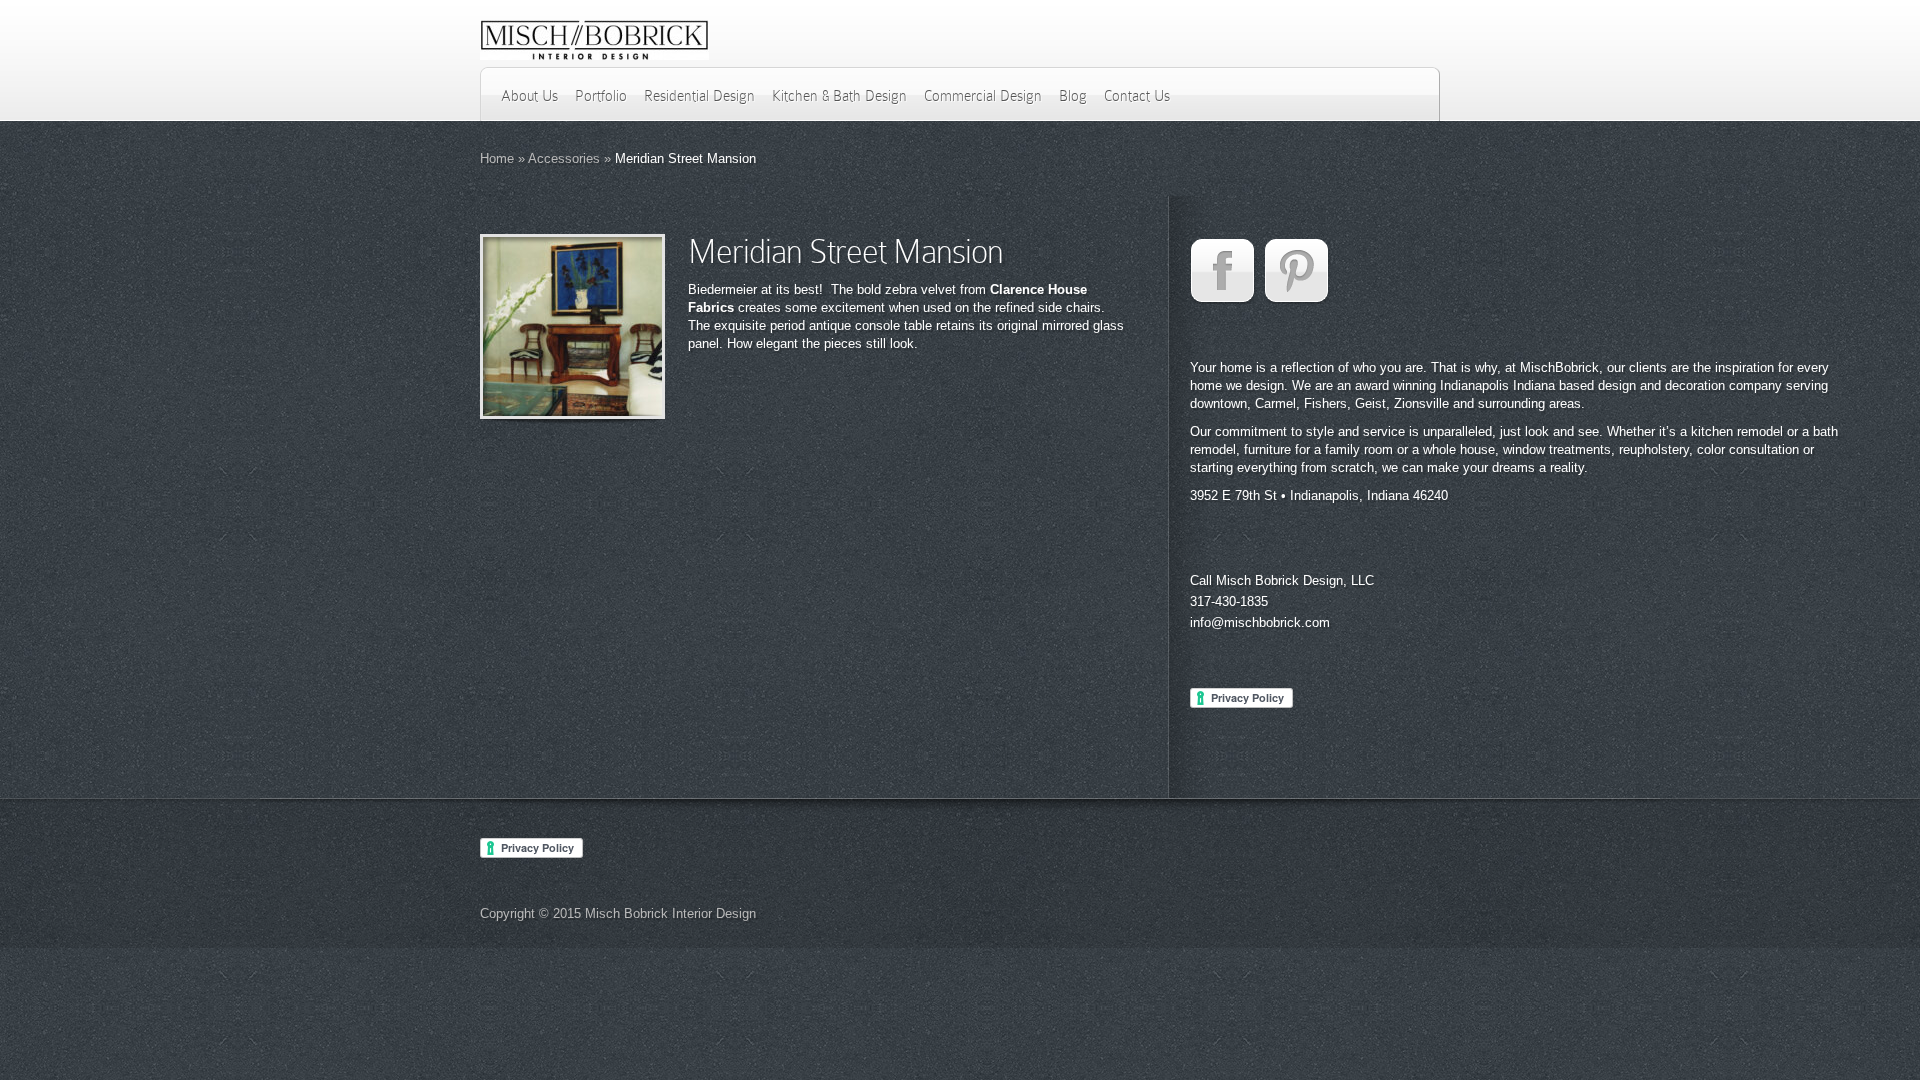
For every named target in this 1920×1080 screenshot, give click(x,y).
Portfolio (601, 96)
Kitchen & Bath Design (839, 96)
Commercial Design (983, 96)
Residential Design (699, 96)
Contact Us (1137, 96)
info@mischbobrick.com (1260, 622)
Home (497, 158)
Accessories (564, 158)
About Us (529, 96)
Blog (1073, 96)
